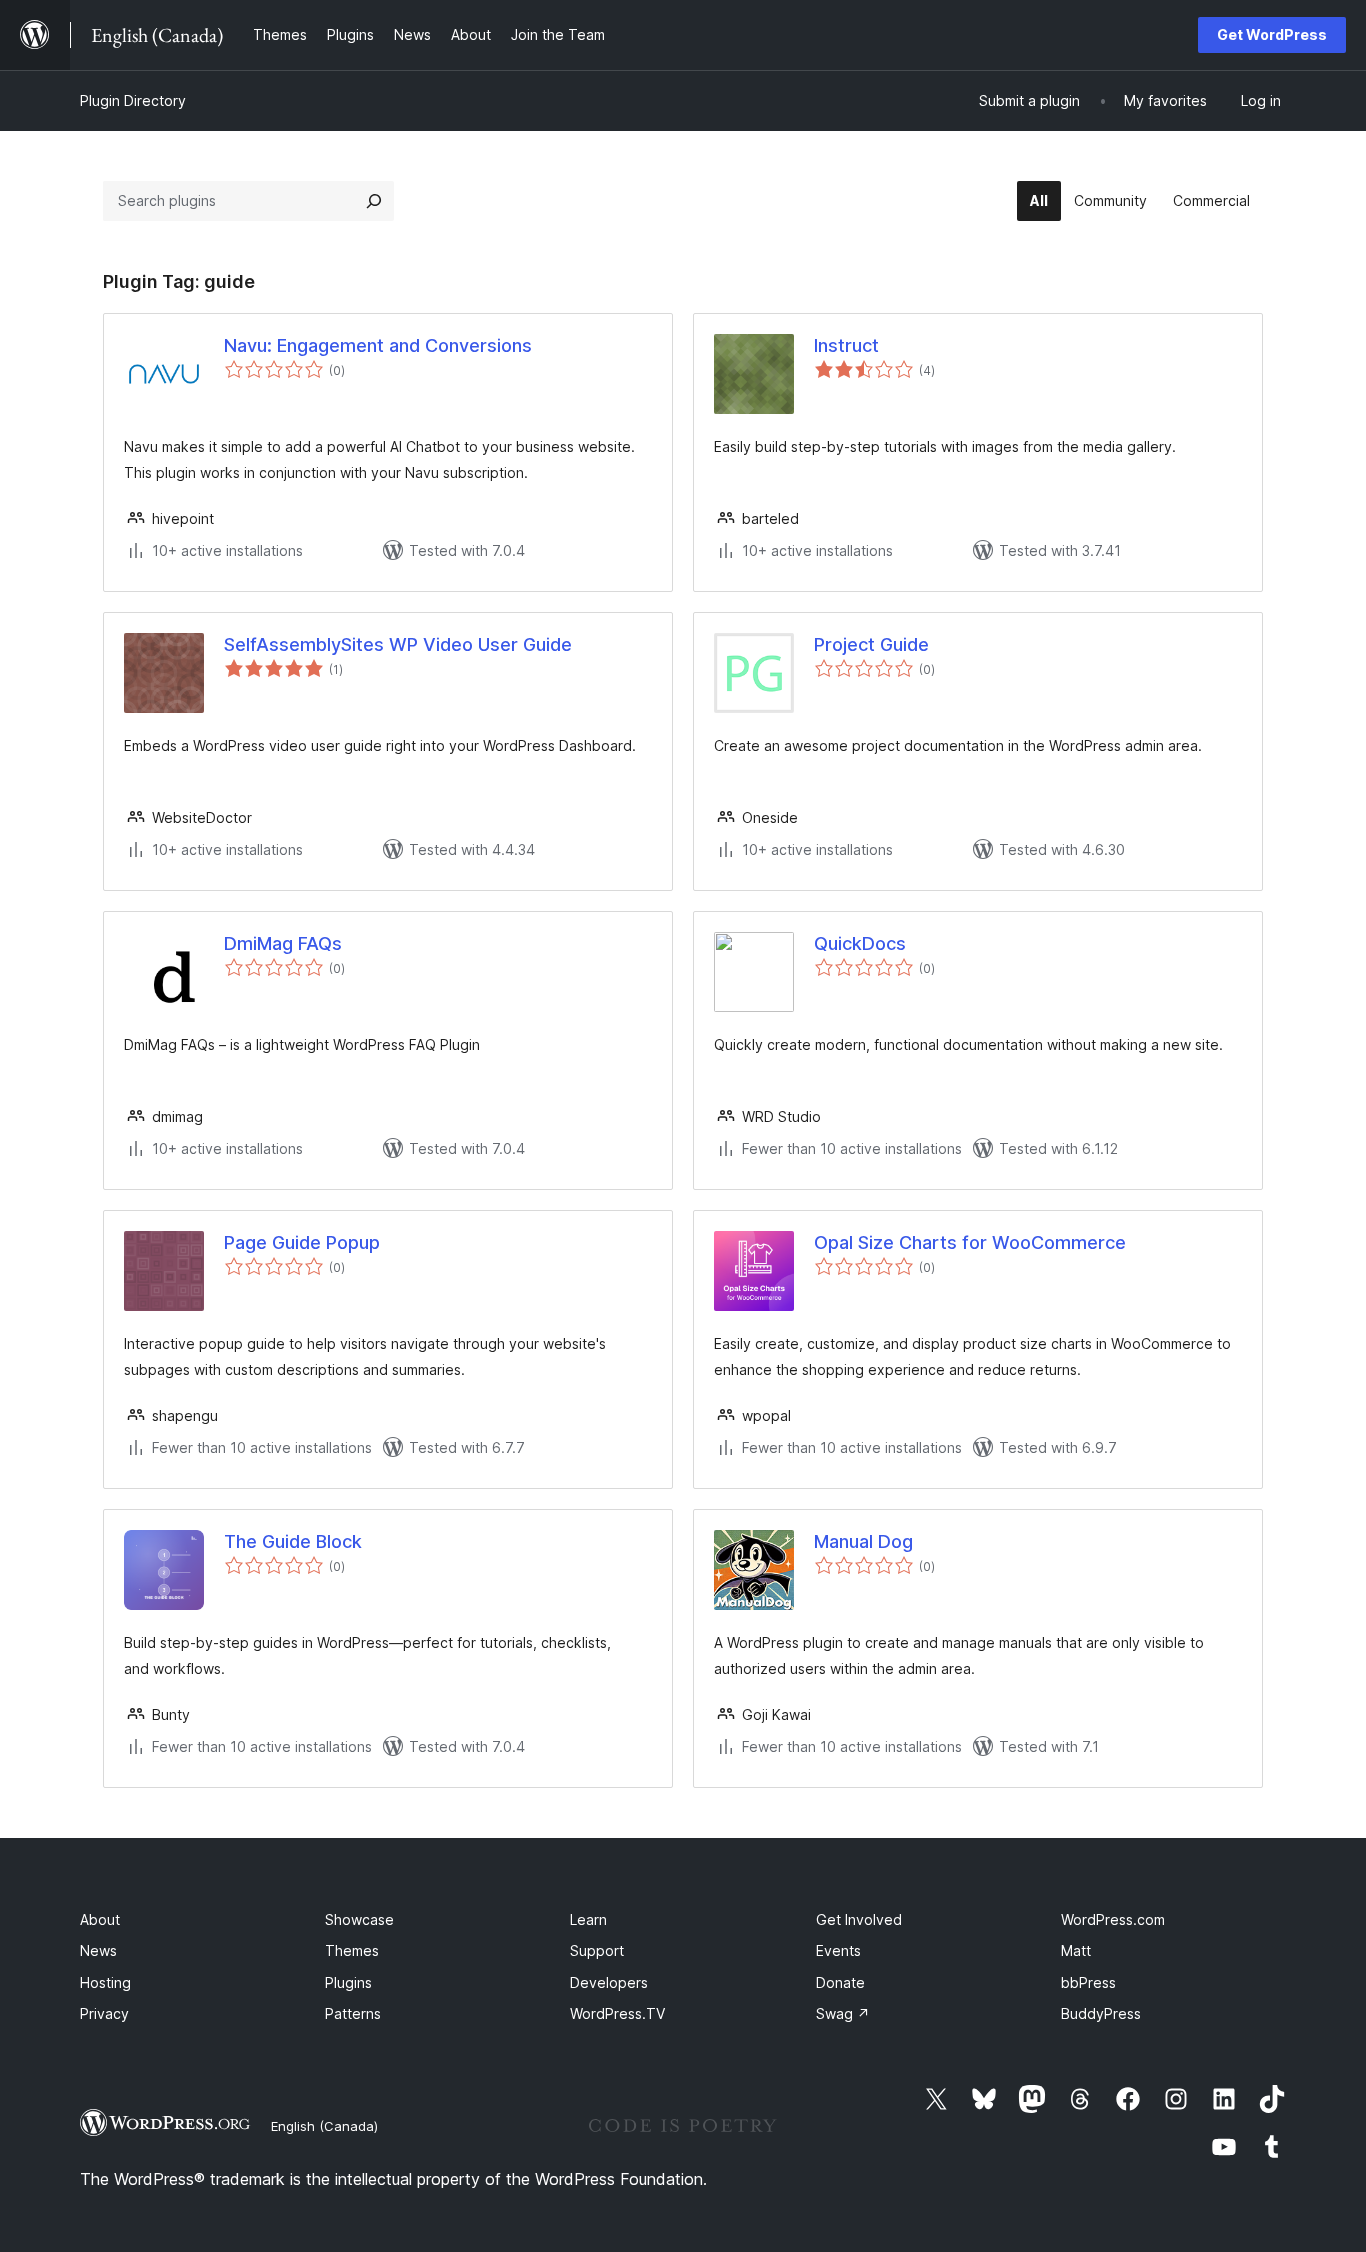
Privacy (104, 2013)
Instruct (846, 345)
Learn (588, 1919)
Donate (840, 1982)
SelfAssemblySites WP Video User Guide (398, 644)
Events (838, 1950)
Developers (609, 1982)
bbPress (1088, 1982)
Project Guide (871, 644)
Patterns (353, 2013)
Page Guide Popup (302, 1242)
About (100, 1919)
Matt (1076, 1950)
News (98, 1950)
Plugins (348, 1982)
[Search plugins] (374, 201)
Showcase (359, 1919)
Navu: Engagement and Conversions (378, 345)
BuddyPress (1101, 2013)
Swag (843, 2013)
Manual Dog (863, 1541)
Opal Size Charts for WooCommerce (970, 1242)
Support (597, 1950)
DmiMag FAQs (283, 943)
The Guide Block (293, 1541)
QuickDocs (860, 943)
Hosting (105, 1982)
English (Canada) (324, 2126)
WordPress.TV (617, 2013)
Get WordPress (1272, 34)
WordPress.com (1113, 1919)
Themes (352, 1950)
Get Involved (859, 1919)
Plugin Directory (133, 100)
